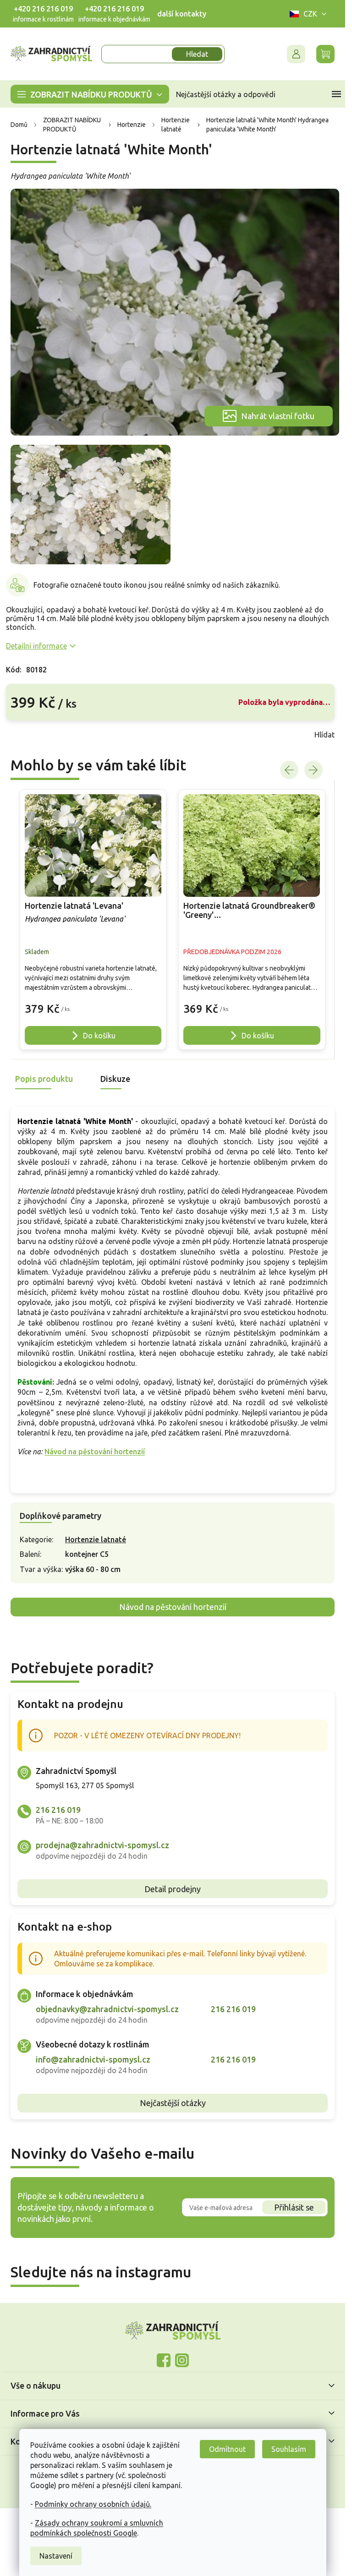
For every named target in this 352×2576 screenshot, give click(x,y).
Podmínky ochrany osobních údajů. (93, 2504)
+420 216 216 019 (43, 9)
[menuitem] (90, 94)
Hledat (197, 54)
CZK (310, 14)
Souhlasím (289, 2449)
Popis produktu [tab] (44, 1079)
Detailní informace (36, 646)
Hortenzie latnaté (96, 1539)
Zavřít (26, 735)
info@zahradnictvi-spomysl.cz (93, 2059)
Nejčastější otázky (173, 2103)
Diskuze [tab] (115, 1079)
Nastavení (56, 2556)
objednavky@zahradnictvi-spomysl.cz (107, 2009)
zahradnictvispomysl (182, 2360)
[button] (93, 1004)
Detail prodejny (173, 1889)
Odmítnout (227, 2449)
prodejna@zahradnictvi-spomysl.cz (102, 1845)
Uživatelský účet (296, 54)
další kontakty (182, 14)
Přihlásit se (294, 2207)
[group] (93, 920)
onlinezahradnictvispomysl (164, 2360)
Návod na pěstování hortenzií (95, 1452)
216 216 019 (58, 1810)
